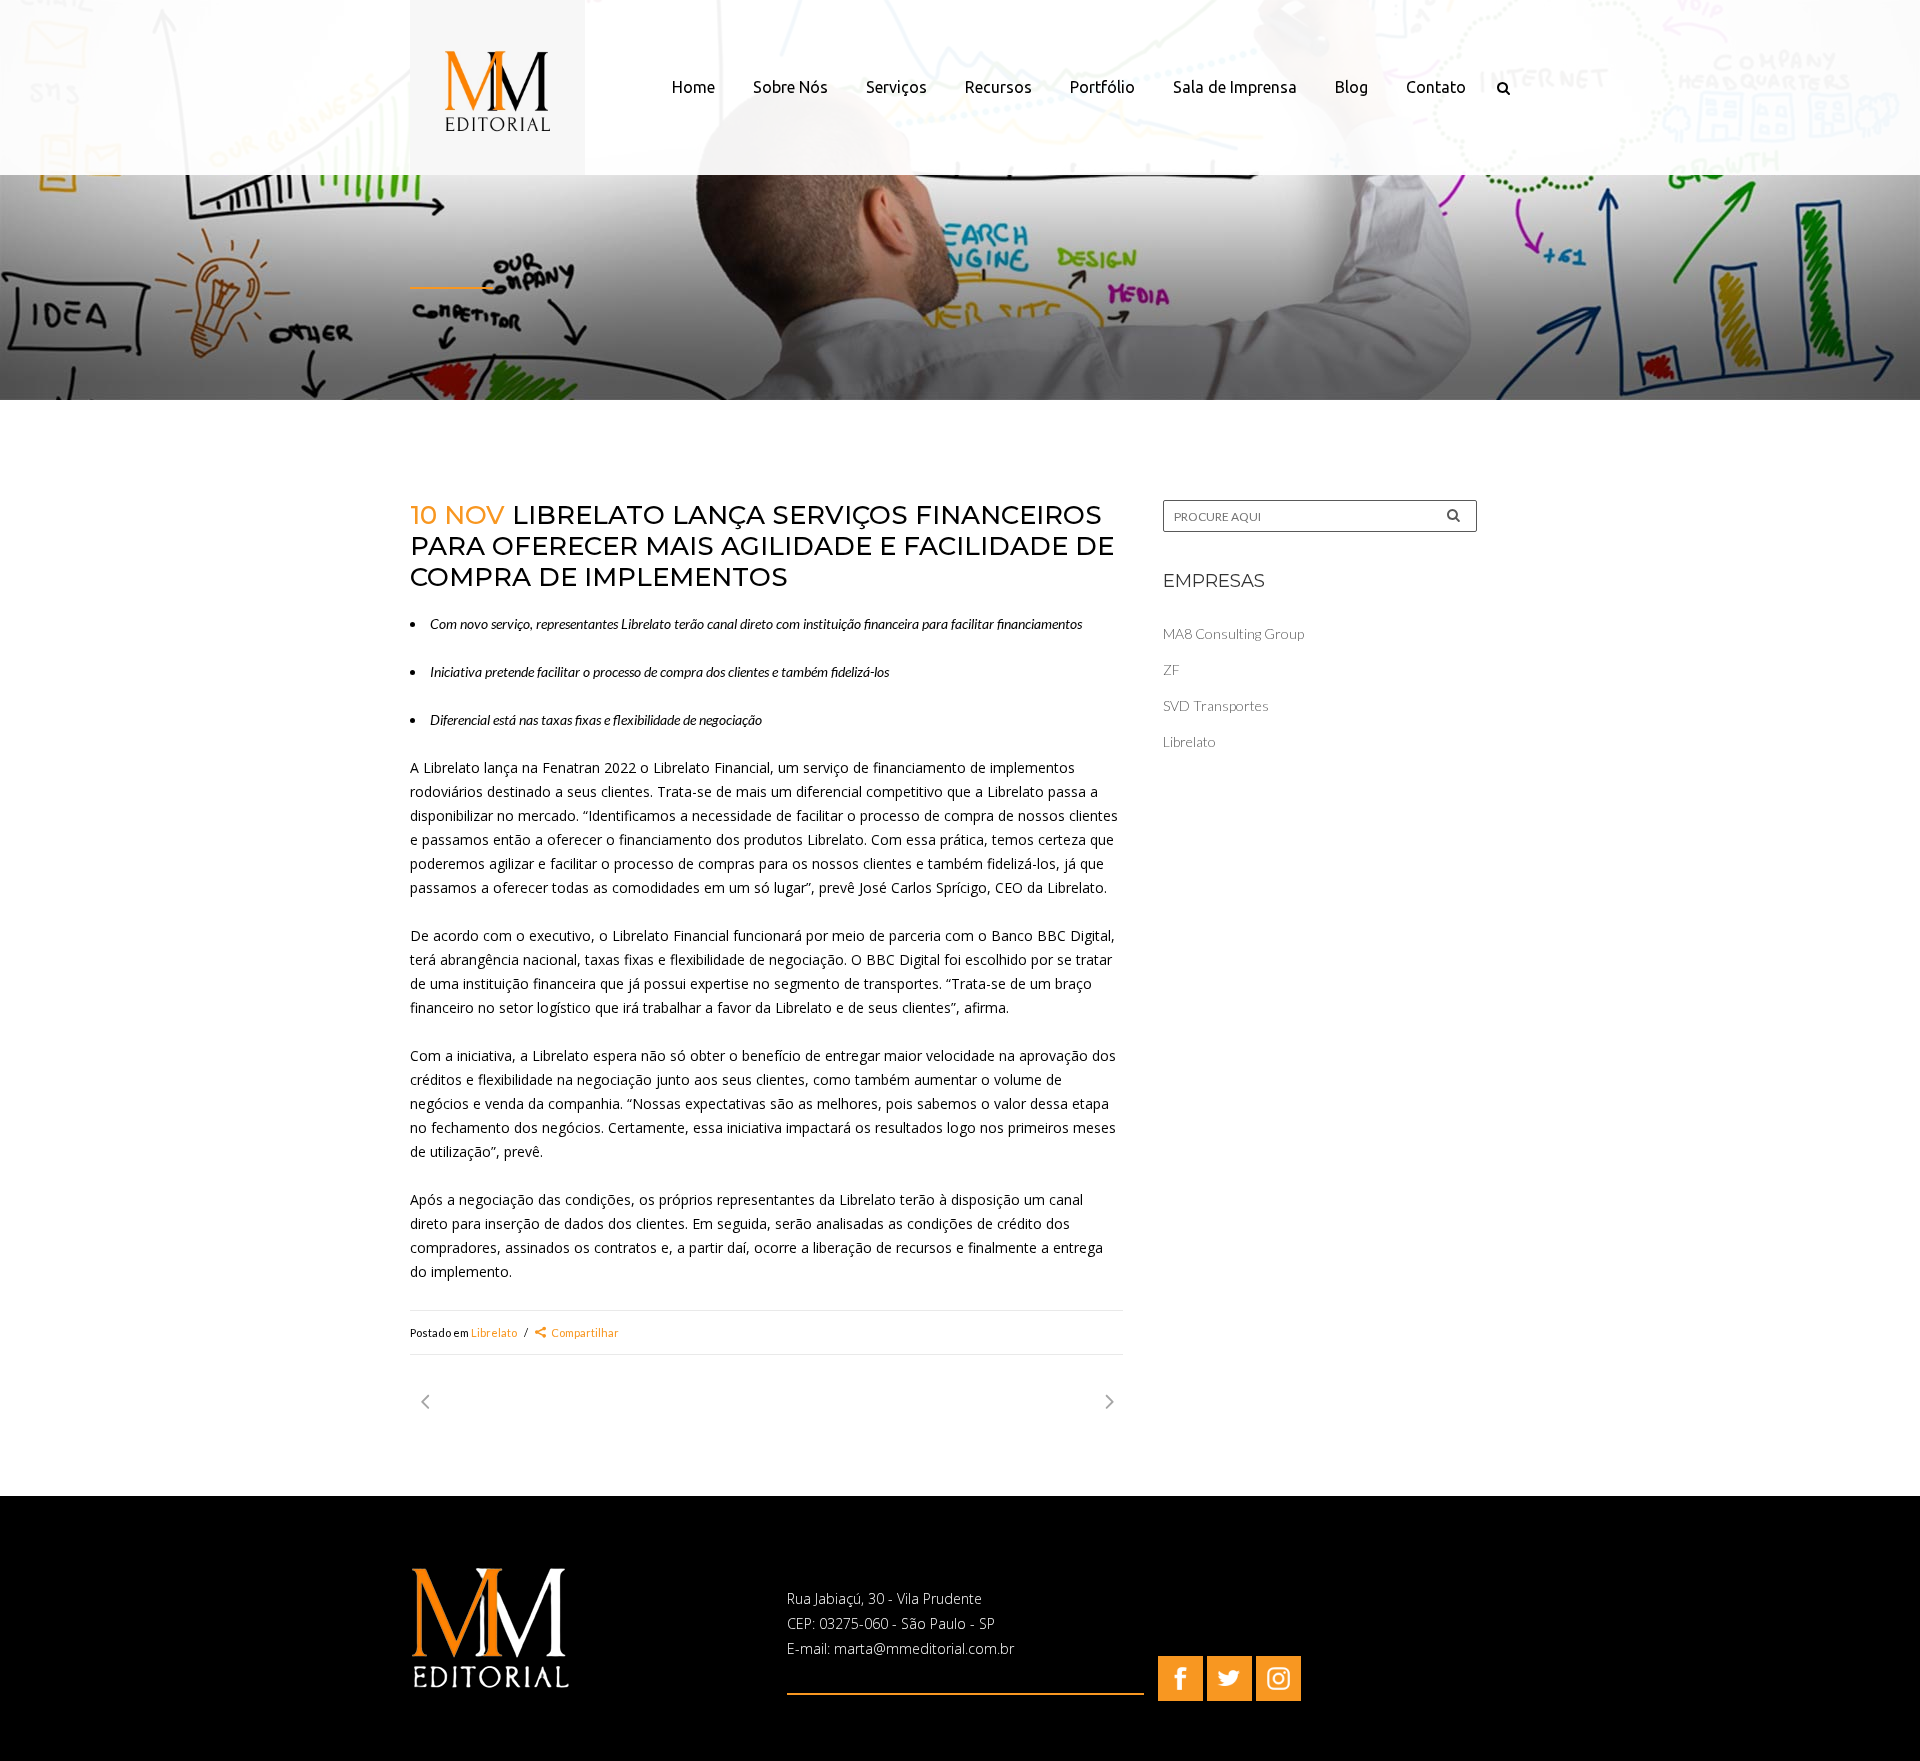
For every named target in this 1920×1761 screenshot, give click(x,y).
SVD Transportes (1216, 705)
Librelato (494, 1332)
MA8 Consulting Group (1233, 633)
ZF (1171, 669)
